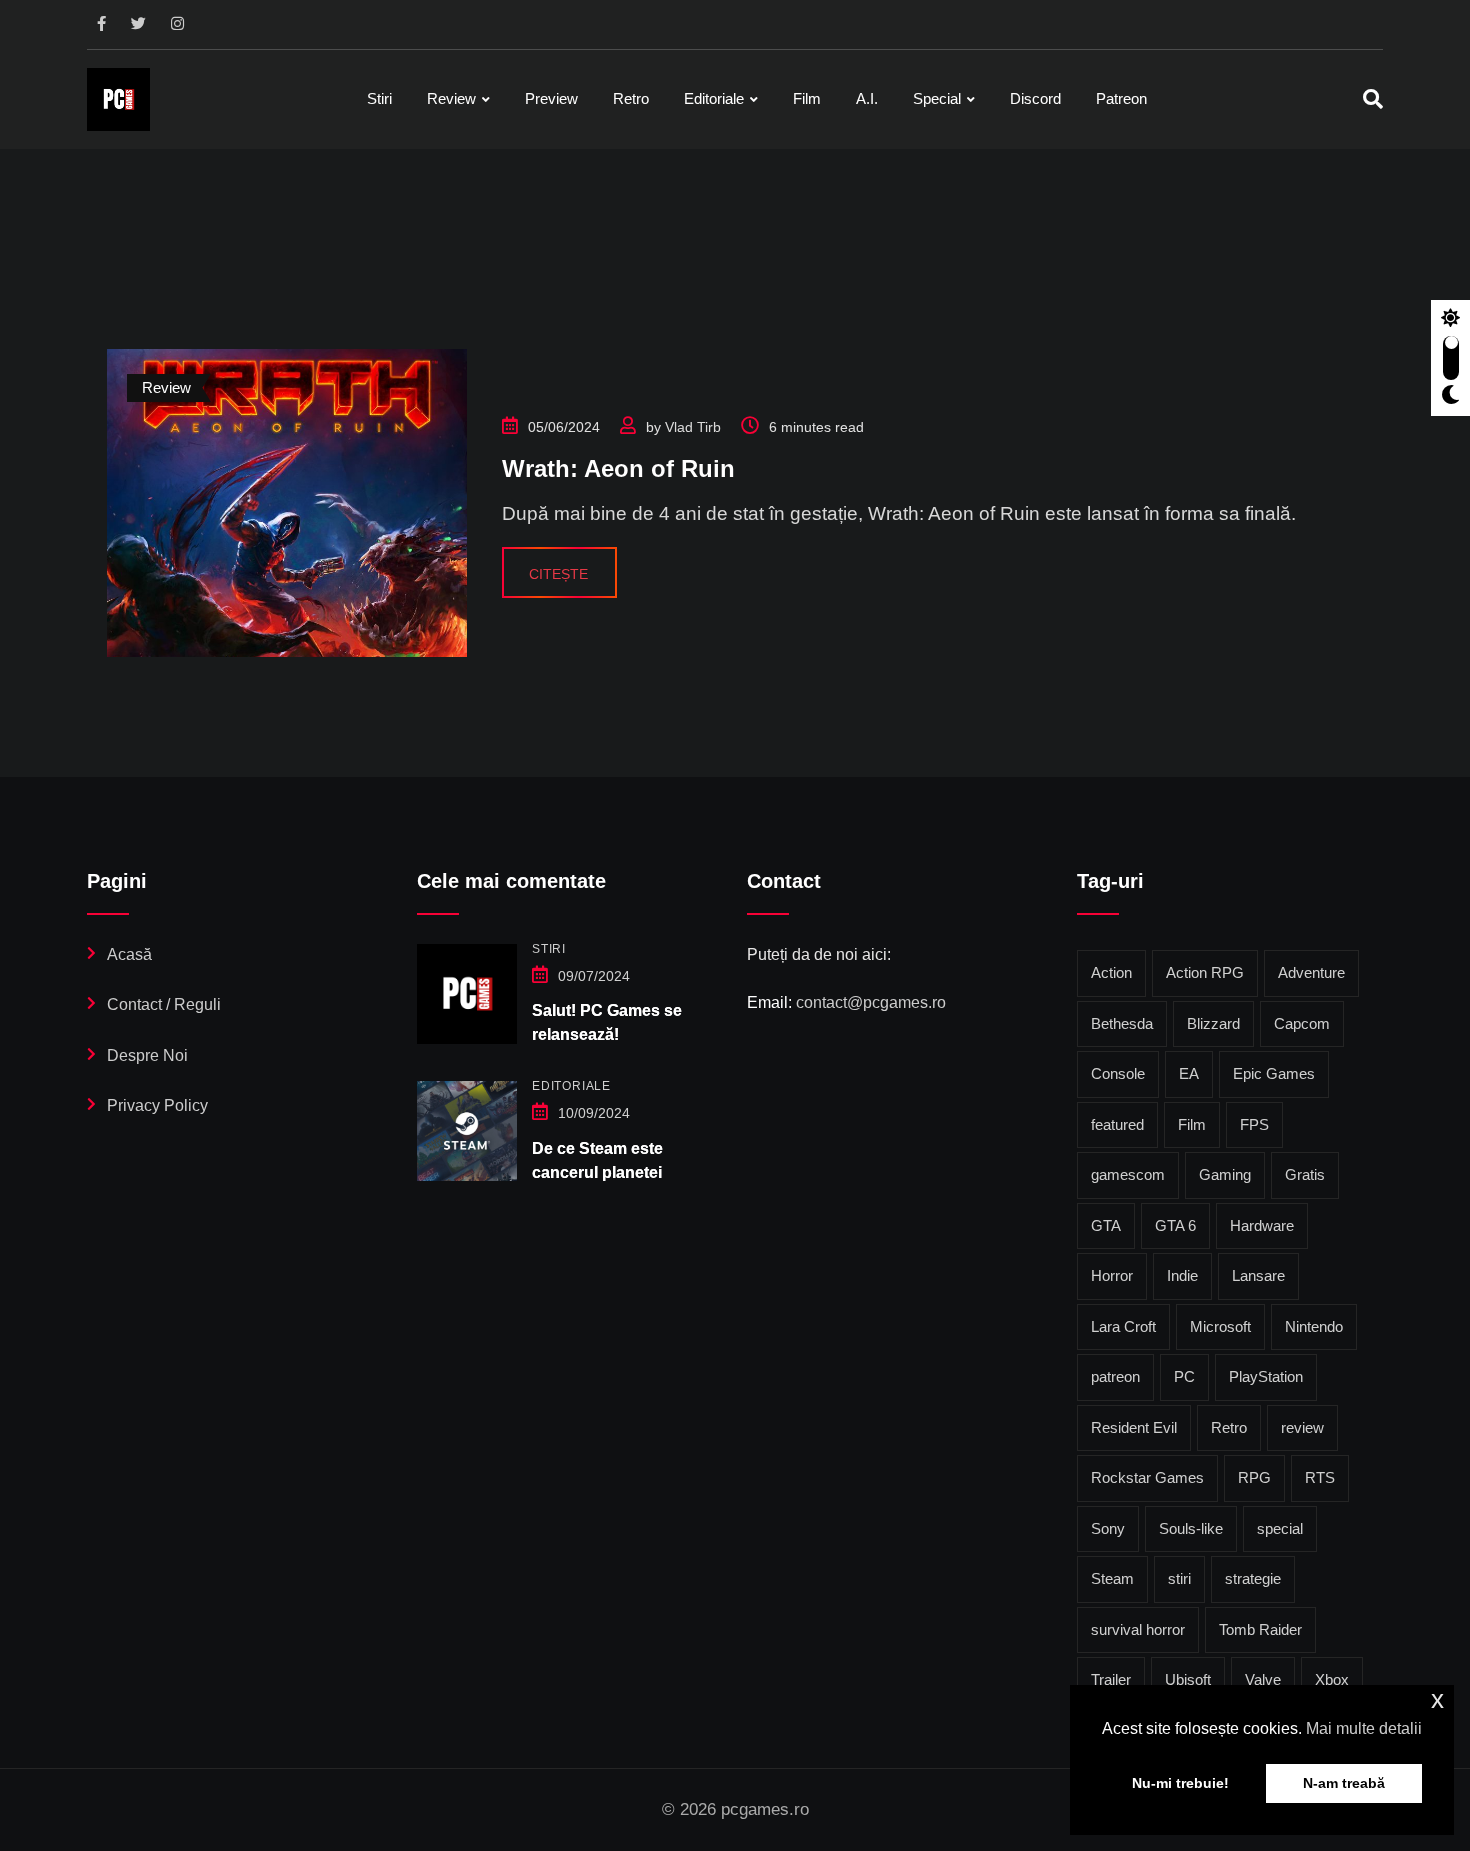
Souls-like (1191, 1528)
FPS (1254, 1124)
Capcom (1302, 1023)
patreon (1115, 1376)
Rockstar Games (1147, 1477)
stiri (1179, 1578)
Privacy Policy (157, 1105)
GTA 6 (1175, 1225)
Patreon (1121, 98)
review (1302, 1427)
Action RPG (1205, 972)
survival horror (1138, 1629)
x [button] (1437, 1699)
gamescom (1128, 1174)
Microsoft (1220, 1326)
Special (937, 98)
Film (807, 98)
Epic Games (1274, 1073)
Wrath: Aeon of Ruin (618, 468)
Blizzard (1213, 1023)
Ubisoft (1188, 1679)
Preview (551, 98)
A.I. (867, 98)
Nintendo (1314, 1326)
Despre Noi (147, 1055)
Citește (558, 574)
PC (1184, 1376)
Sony (1108, 1528)
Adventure (1311, 972)
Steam (1112, 1578)
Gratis (1305, 1174)
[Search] (1373, 99)
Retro (631, 98)
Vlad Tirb (693, 427)
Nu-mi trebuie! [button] (1180, 1783)
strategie (1253, 1578)
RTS (1320, 1477)
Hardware (1262, 1225)
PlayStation (1266, 1376)
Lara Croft (1123, 1326)
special (1280, 1528)
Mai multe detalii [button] (1364, 1728)
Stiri (379, 98)
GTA (1106, 1225)
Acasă (129, 954)
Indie (1182, 1275)
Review (451, 98)
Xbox (1332, 1679)
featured (1117, 1124)
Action (1111, 972)
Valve (1263, 1679)
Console (1118, 1073)
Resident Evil (1134, 1427)
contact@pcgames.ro (871, 1002)
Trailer (1111, 1679)
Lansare (1258, 1275)
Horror (1112, 1275)
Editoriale (714, 98)
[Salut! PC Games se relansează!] (467, 994)
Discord (1035, 98)
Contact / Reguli (164, 1004)
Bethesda (1122, 1023)
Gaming (1225, 1174)
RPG (1254, 1477)
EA (1189, 1073)
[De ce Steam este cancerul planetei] (467, 1131)
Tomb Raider (1260, 1629)
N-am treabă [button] (1344, 1783)
